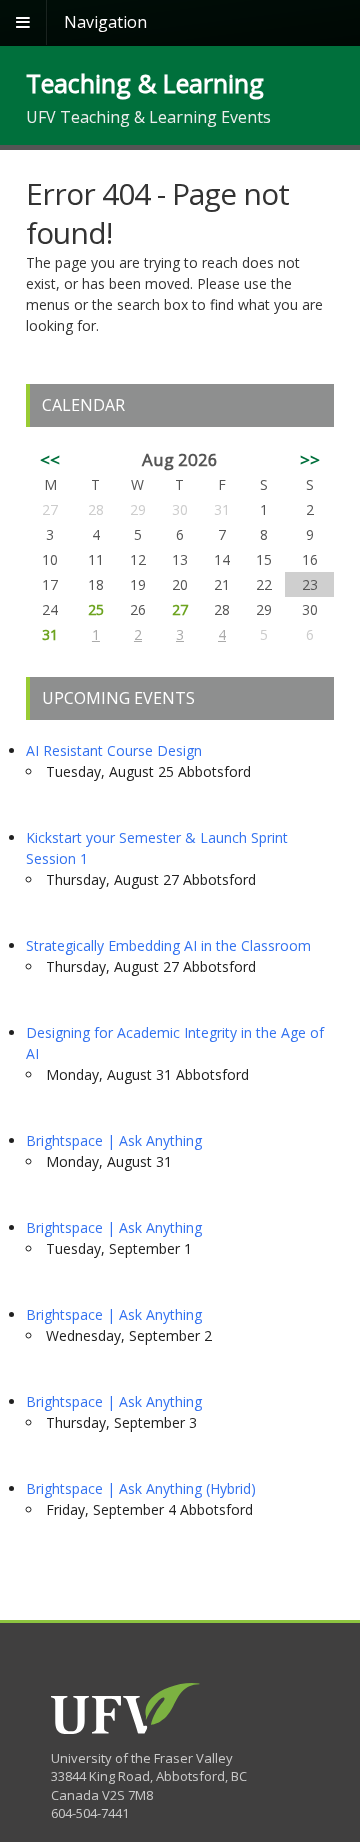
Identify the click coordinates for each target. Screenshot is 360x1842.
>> (310, 459)
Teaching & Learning (145, 83)
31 (50, 634)
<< (50, 459)
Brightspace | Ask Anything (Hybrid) (141, 1488)
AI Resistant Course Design (114, 750)
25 (96, 609)
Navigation (105, 22)
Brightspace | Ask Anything (114, 1140)
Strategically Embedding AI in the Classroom (168, 945)
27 (180, 609)
